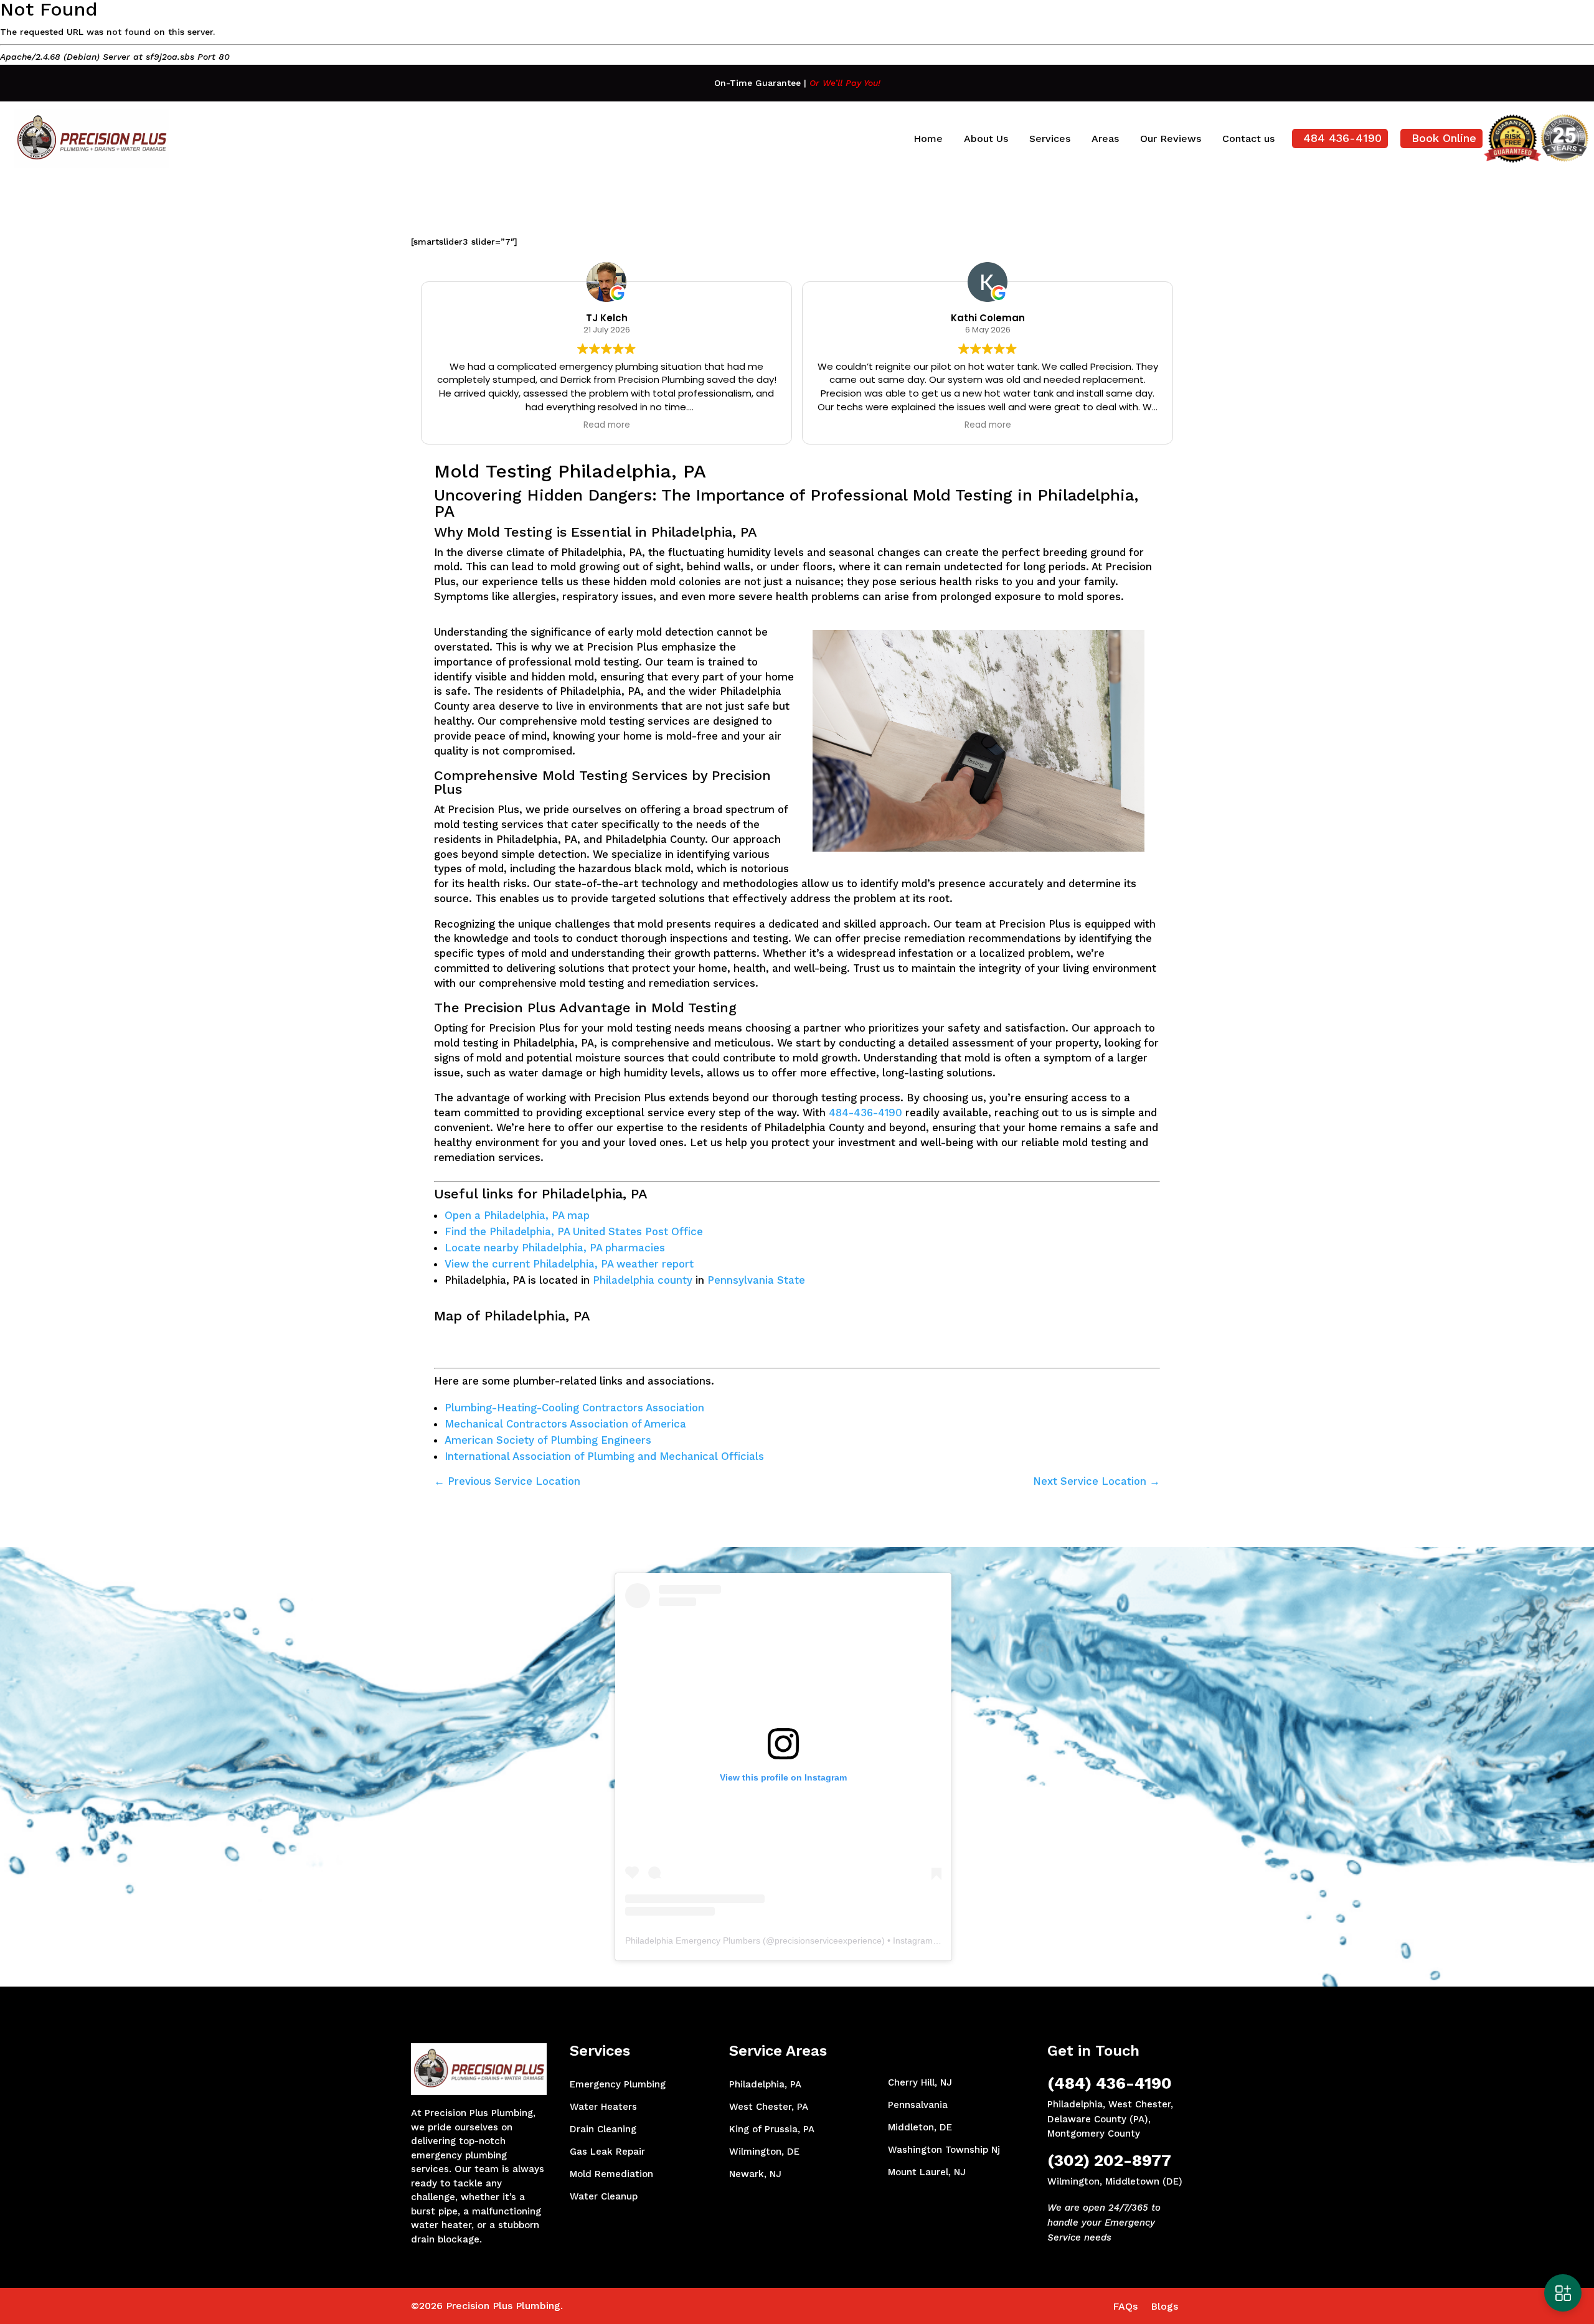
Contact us (1248, 139)
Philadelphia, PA (765, 2084)
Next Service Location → (1096, 1481)
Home (928, 139)
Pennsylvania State (756, 1280)
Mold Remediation (611, 2174)
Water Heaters (603, 2107)
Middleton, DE (920, 2127)
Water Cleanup (604, 2196)
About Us (986, 139)
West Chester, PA (769, 2107)
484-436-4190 (865, 1113)
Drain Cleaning (603, 2129)
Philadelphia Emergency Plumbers (693, 1941)
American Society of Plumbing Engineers (548, 1440)
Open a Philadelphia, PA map (517, 1215)
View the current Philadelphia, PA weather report (569, 1264)
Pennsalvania (918, 2105)
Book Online (1444, 138)
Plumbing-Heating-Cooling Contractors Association (574, 1408)
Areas (1105, 139)
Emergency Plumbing (618, 2084)
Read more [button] (607, 425)
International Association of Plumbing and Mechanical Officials (604, 1456)
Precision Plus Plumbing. (504, 2306)
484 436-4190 (1342, 138)
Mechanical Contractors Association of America (565, 1424)
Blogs (1164, 2306)
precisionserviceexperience (828, 1941)
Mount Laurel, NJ (927, 2172)
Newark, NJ (755, 2174)
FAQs (1125, 2306)
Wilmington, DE (764, 2152)
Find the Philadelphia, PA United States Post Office (574, 1231)
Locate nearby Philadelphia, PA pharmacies (555, 1248)
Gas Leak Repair (607, 2152)
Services (1050, 139)
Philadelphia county (643, 1280)
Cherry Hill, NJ (920, 2082)
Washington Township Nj (944, 2150)
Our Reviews (1171, 139)
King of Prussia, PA (772, 2129)
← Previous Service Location (507, 1481)
